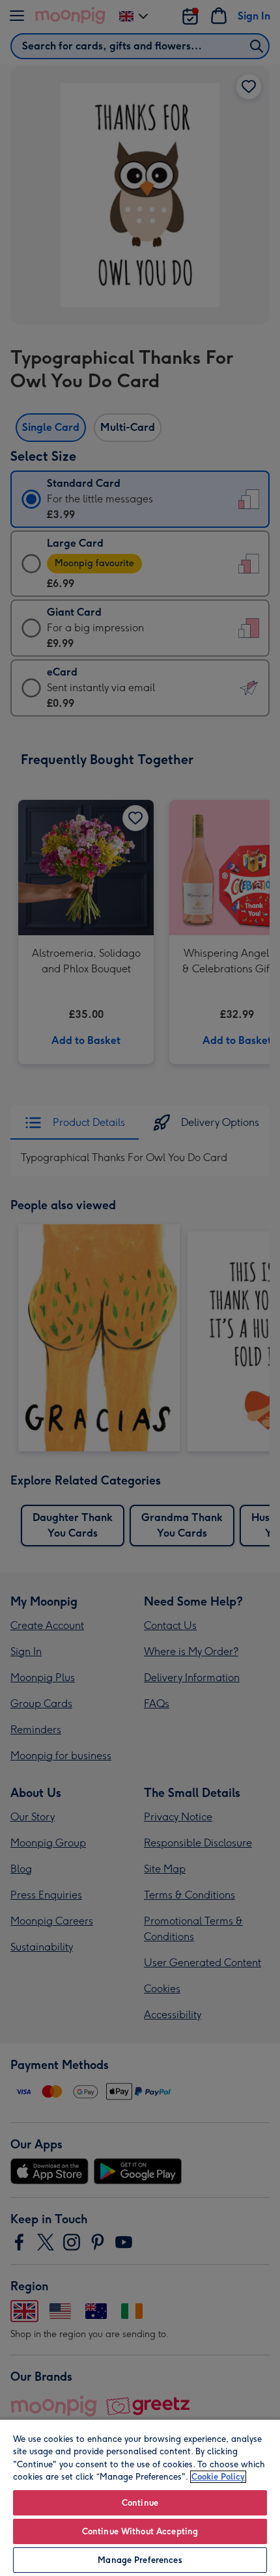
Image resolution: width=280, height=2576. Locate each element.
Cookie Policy (218, 2477)
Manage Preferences (140, 2560)
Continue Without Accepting (140, 2531)
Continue (140, 2503)
